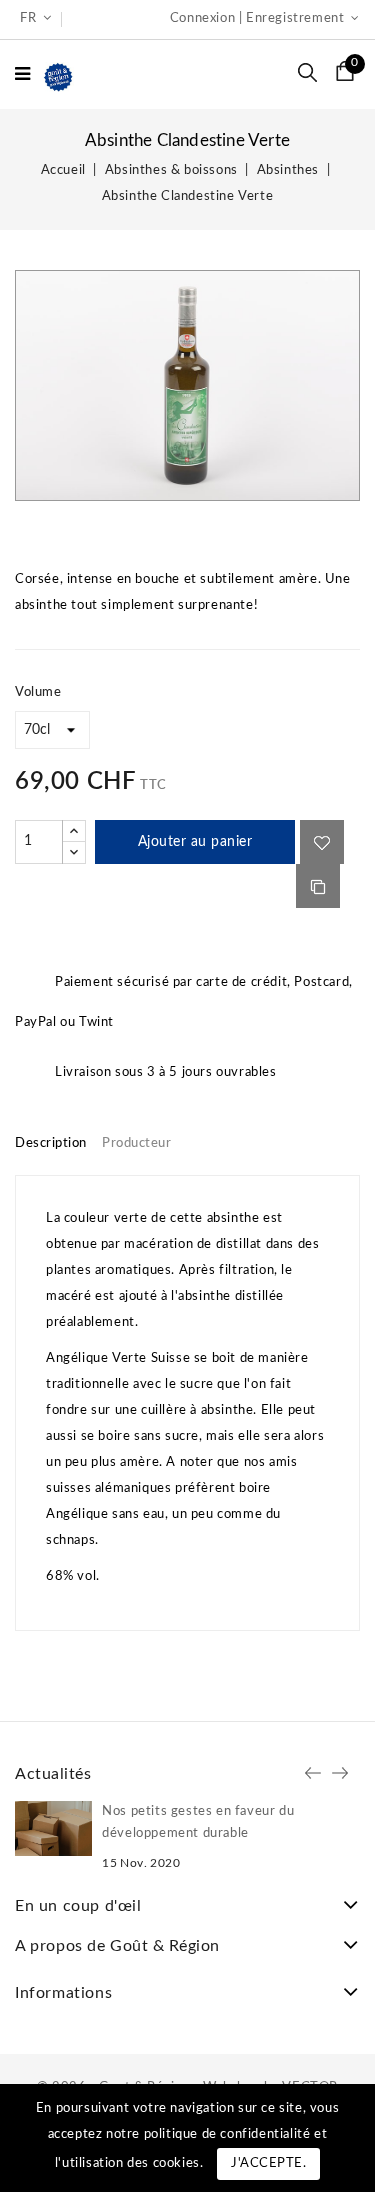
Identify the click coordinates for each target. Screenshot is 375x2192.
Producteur (136, 1143)
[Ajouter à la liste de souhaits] (322, 842)
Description (51, 1143)
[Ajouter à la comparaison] (318, 886)
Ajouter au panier (195, 842)
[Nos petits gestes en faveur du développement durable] (53, 1828)
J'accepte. (268, 2163)
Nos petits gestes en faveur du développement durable (198, 1822)
